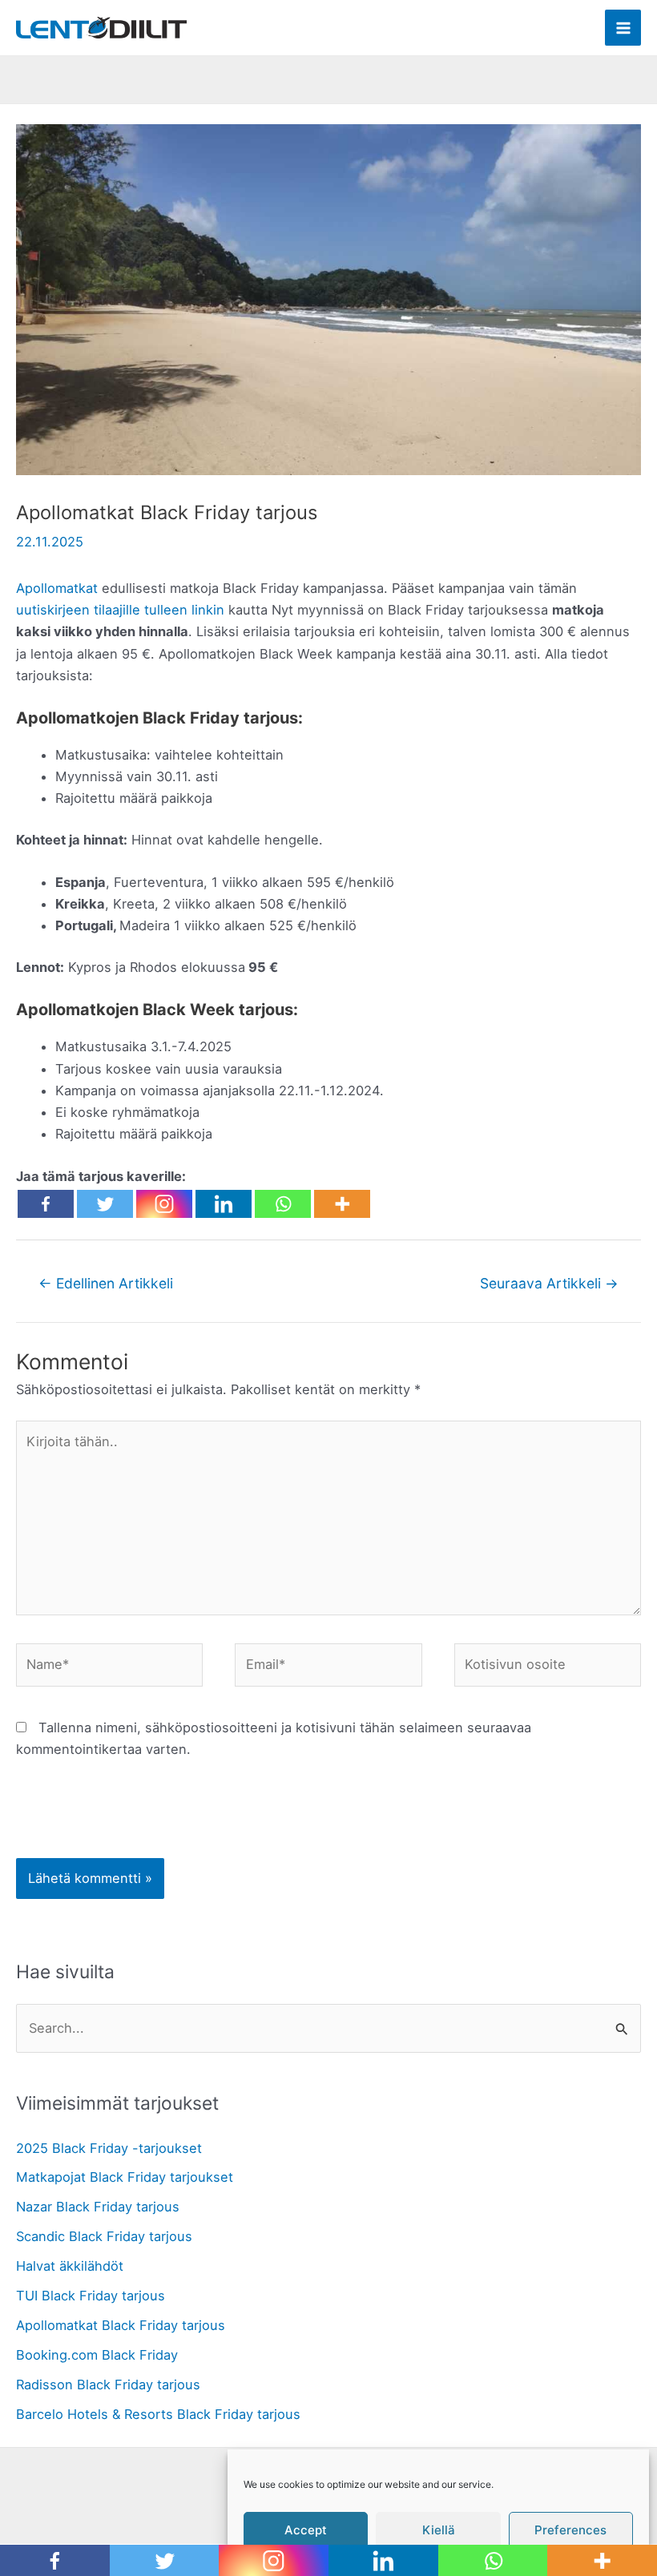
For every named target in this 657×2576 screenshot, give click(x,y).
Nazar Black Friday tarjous (98, 2207)
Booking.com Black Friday (97, 2355)
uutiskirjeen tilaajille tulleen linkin (120, 610)
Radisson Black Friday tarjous (108, 2385)
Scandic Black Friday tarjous (104, 2236)
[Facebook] (46, 1204)
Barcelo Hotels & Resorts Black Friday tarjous (158, 2414)
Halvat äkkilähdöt (70, 2266)
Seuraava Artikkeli (549, 1283)
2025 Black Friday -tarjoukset (109, 2148)
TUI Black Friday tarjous (91, 2296)
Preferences (570, 2530)
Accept (306, 2530)
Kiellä (439, 2530)
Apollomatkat (57, 588)
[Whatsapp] (283, 1204)
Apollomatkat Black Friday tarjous (121, 2325)
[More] (342, 1204)
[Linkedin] (224, 1204)
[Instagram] (164, 1204)
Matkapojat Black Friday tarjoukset (125, 2177)
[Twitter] (105, 1204)
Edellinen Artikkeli (106, 1283)
